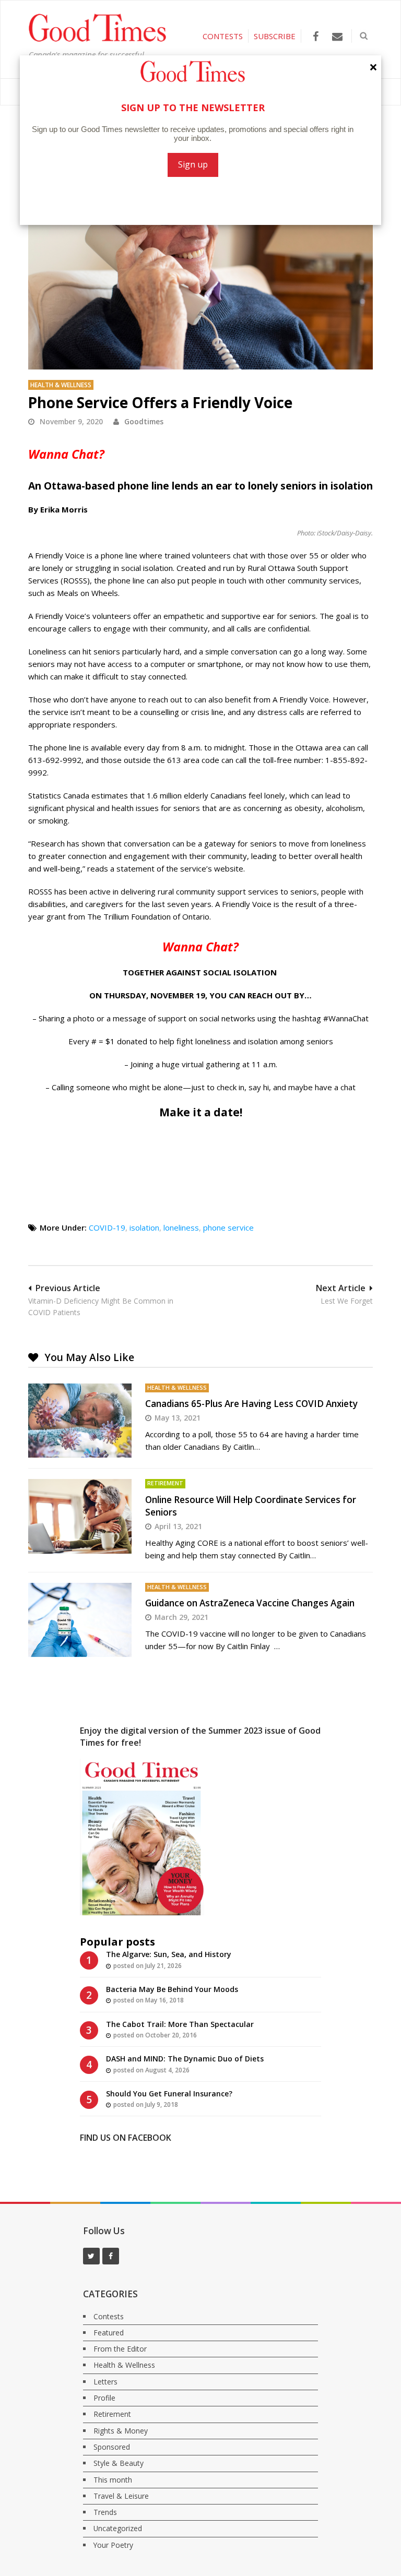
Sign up (193, 164)
